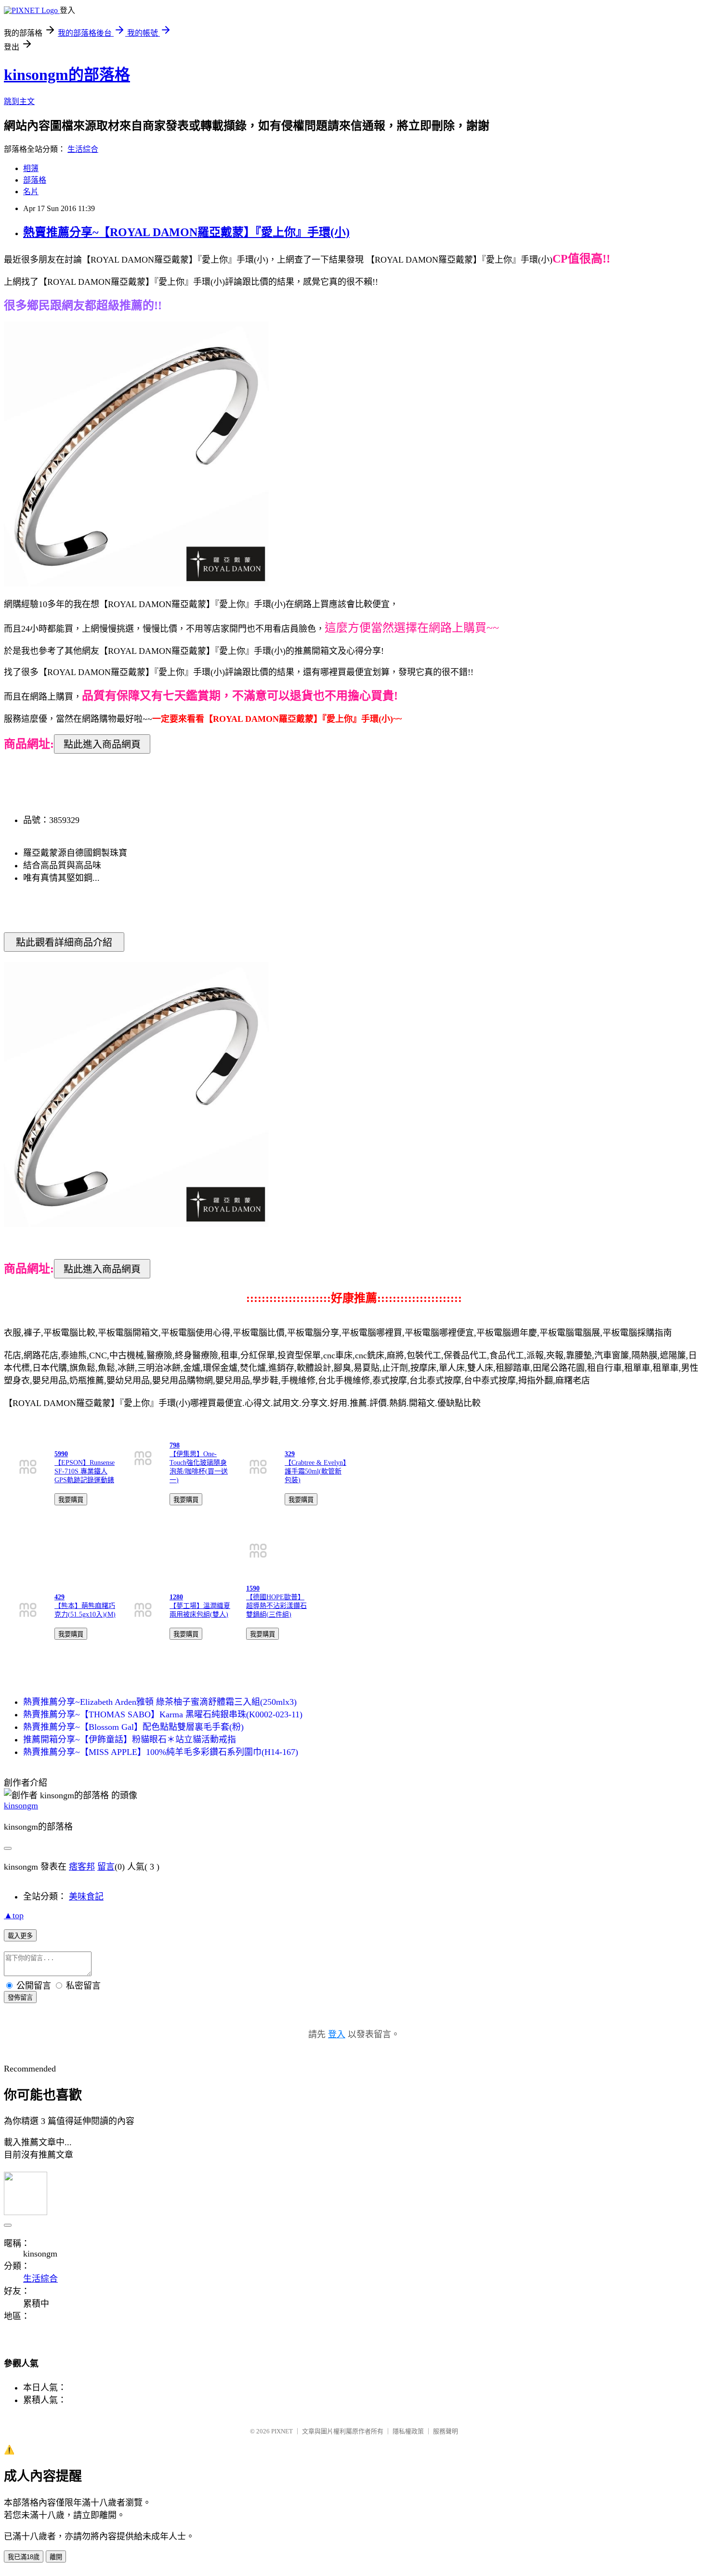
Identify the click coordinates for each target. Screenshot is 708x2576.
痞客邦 (82, 1867)
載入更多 (20, 1936)
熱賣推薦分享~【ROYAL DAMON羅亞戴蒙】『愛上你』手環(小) (186, 232)
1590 (253, 1588)
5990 (61, 1454)
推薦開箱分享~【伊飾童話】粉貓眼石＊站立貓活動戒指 (130, 1739)
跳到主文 (19, 101)
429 (59, 1597)
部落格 (35, 180)
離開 (56, 2557)
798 (175, 1445)
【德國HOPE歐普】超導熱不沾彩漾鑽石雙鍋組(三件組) (276, 1606)
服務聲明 (446, 2431)
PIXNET (282, 2431)
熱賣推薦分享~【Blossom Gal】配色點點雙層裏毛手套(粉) (133, 1727)
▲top (14, 1915)
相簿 (31, 168)
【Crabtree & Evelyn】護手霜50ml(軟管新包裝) (315, 1471)
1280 (176, 1597)
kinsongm (21, 1806)
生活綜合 (83, 149)
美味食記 (86, 1897)
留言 (106, 1867)
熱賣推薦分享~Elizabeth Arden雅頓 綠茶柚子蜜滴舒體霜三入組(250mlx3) (160, 1702)
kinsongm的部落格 (67, 75)
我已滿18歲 (24, 2557)
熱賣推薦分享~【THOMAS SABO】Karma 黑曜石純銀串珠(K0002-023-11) (163, 1714)
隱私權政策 (408, 2431)
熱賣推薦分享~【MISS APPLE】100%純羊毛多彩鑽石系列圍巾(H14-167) (161, 1752)
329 (290, 1454)
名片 (31, 192)
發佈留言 (20, 1998)
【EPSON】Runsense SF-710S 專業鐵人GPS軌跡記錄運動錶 (85, 1471)
